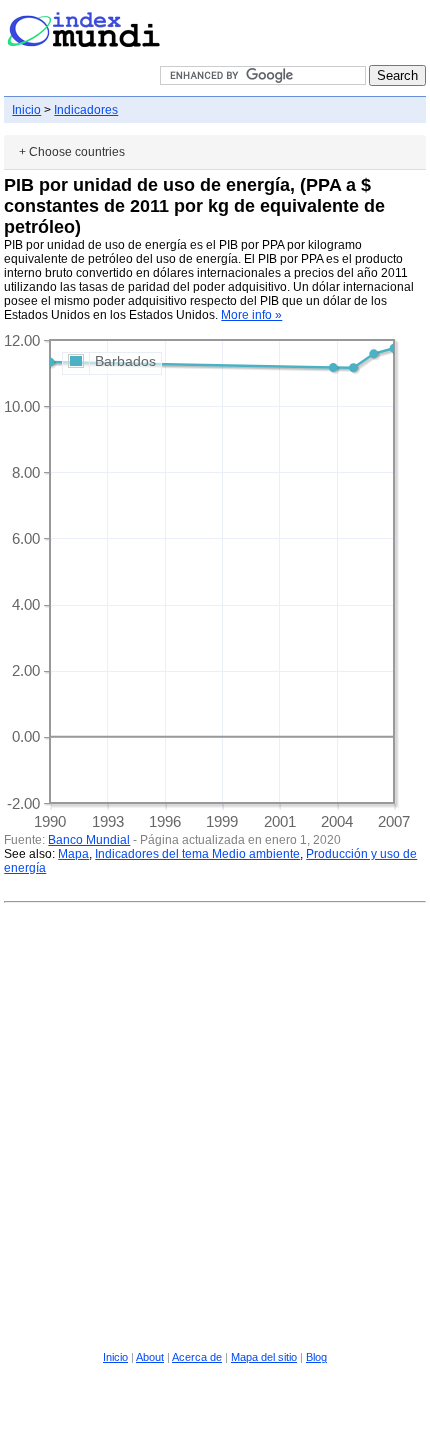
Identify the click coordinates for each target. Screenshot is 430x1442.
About (150, 1357)
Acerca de (197, 1357)
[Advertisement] (215, 1124)
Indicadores (86, 110)
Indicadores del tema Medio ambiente (197, 854)
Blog (316, 1357)
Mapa (73, 854)
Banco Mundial (89, 840)
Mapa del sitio (264, 1357)
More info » (251, 315)
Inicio (26, 110)
